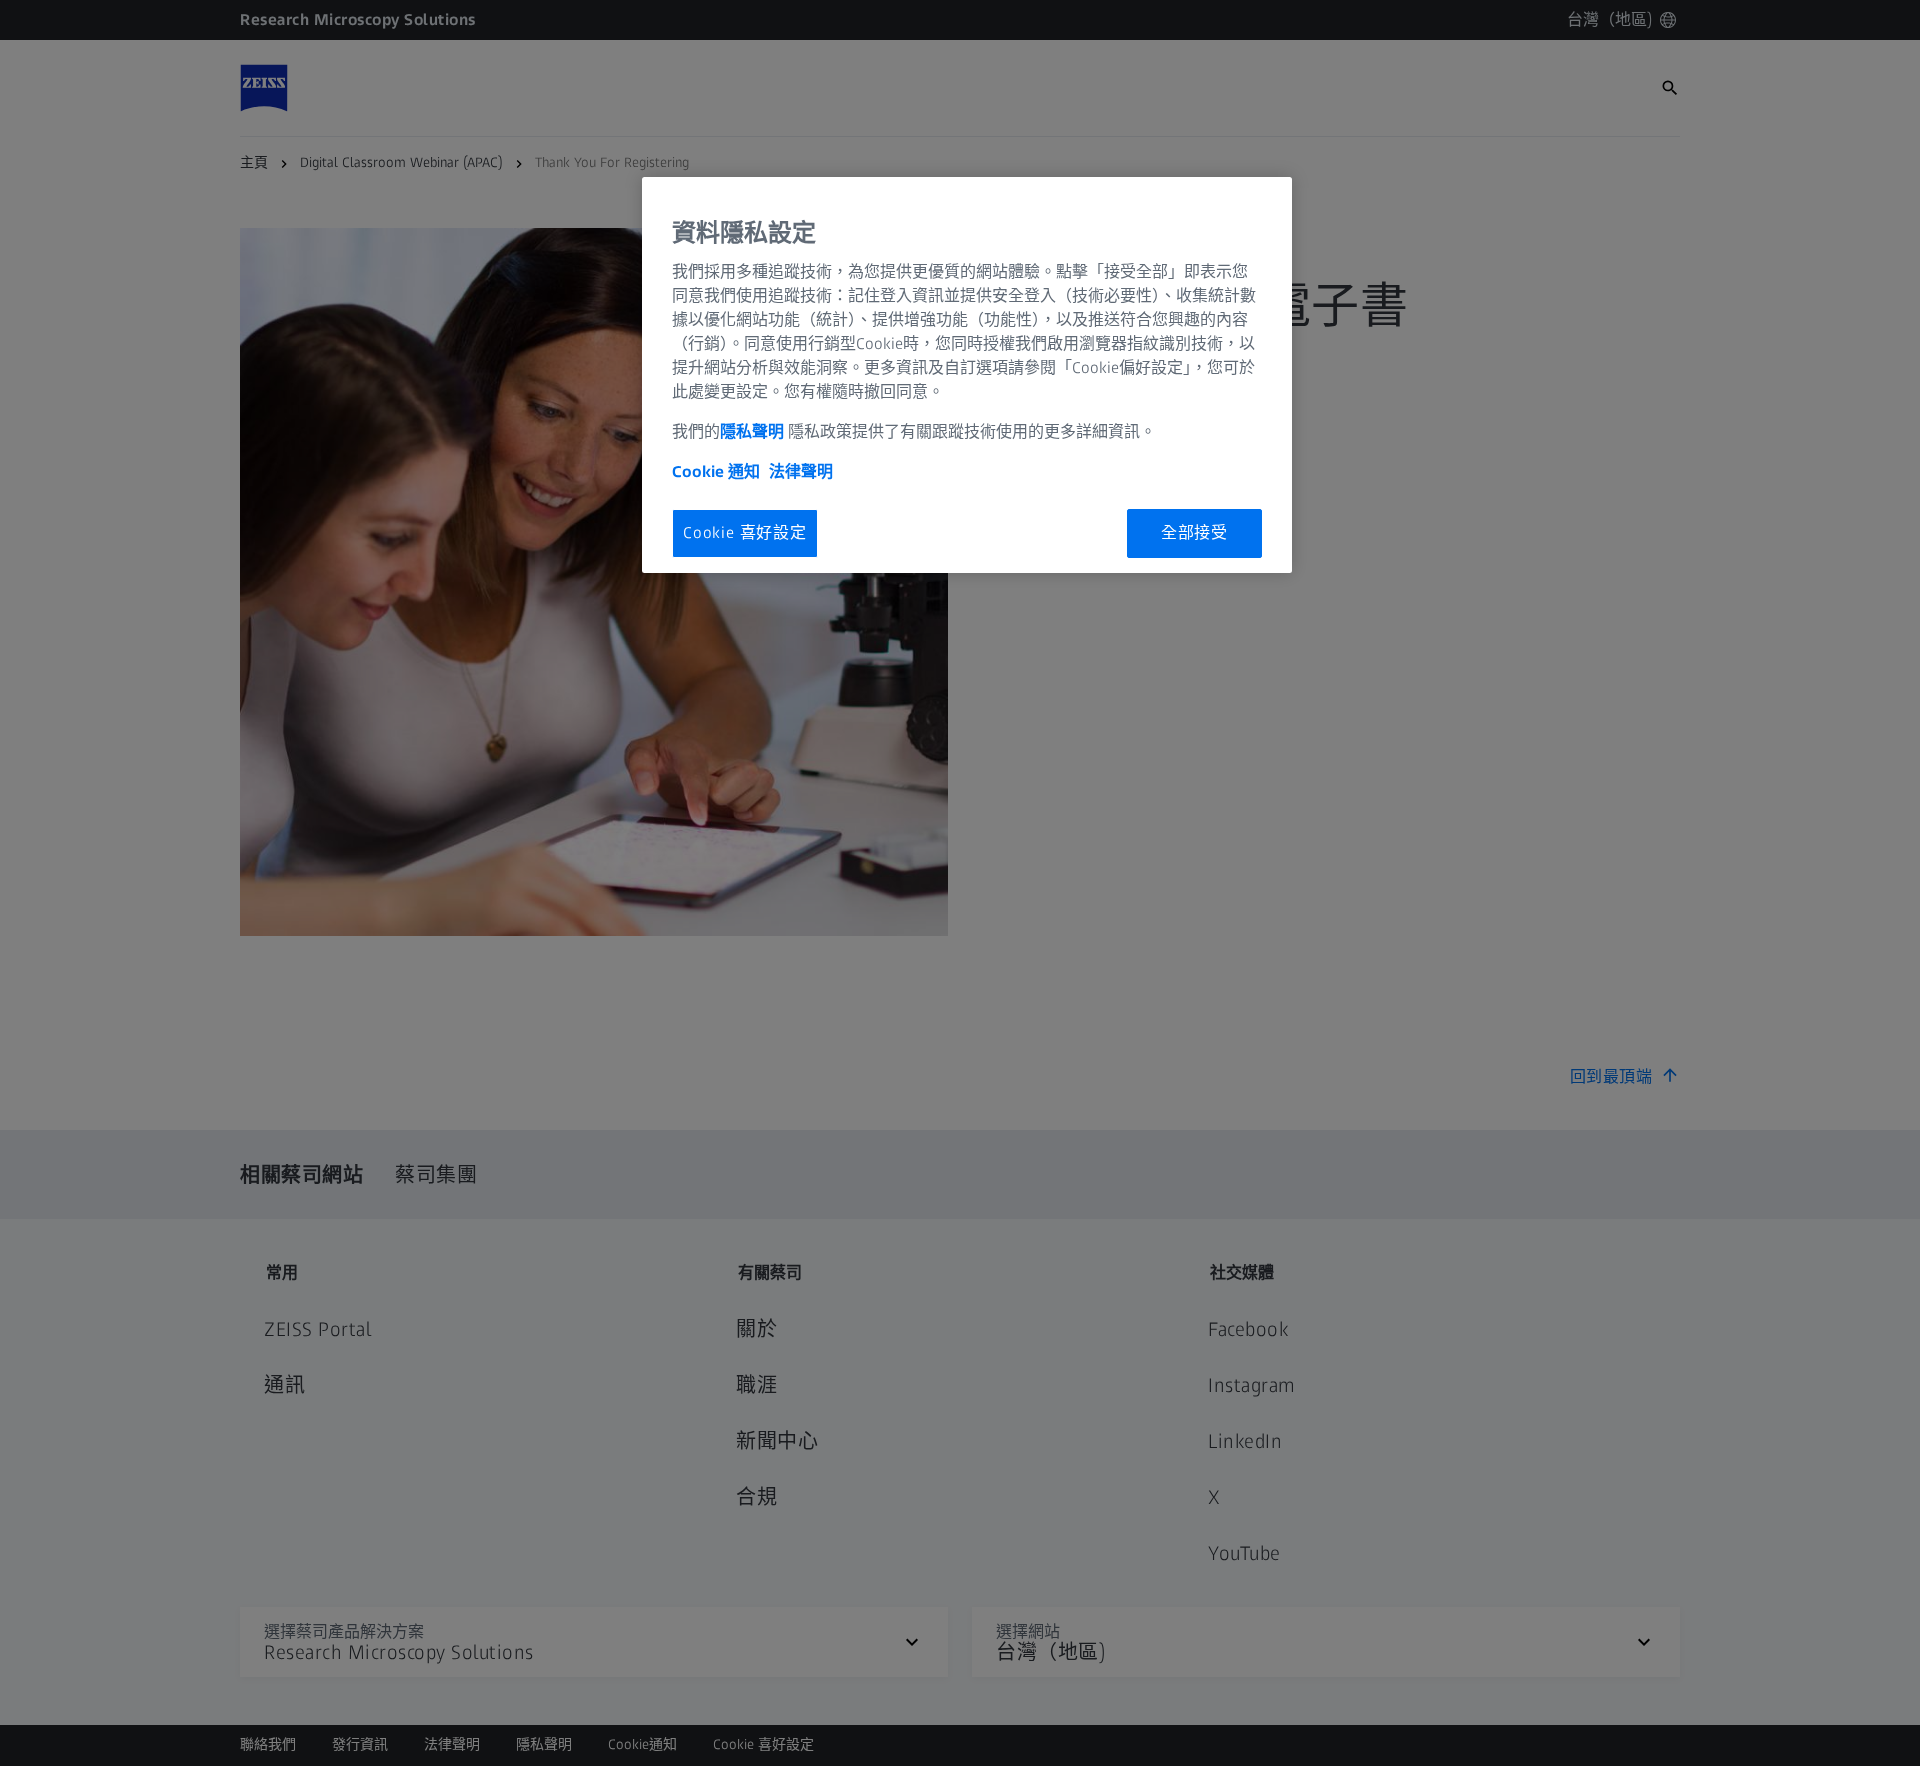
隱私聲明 (754, 431)
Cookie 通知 (716, 471)
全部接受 (1194, 532)
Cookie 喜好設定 (745, 532)
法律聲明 (801, 471)
